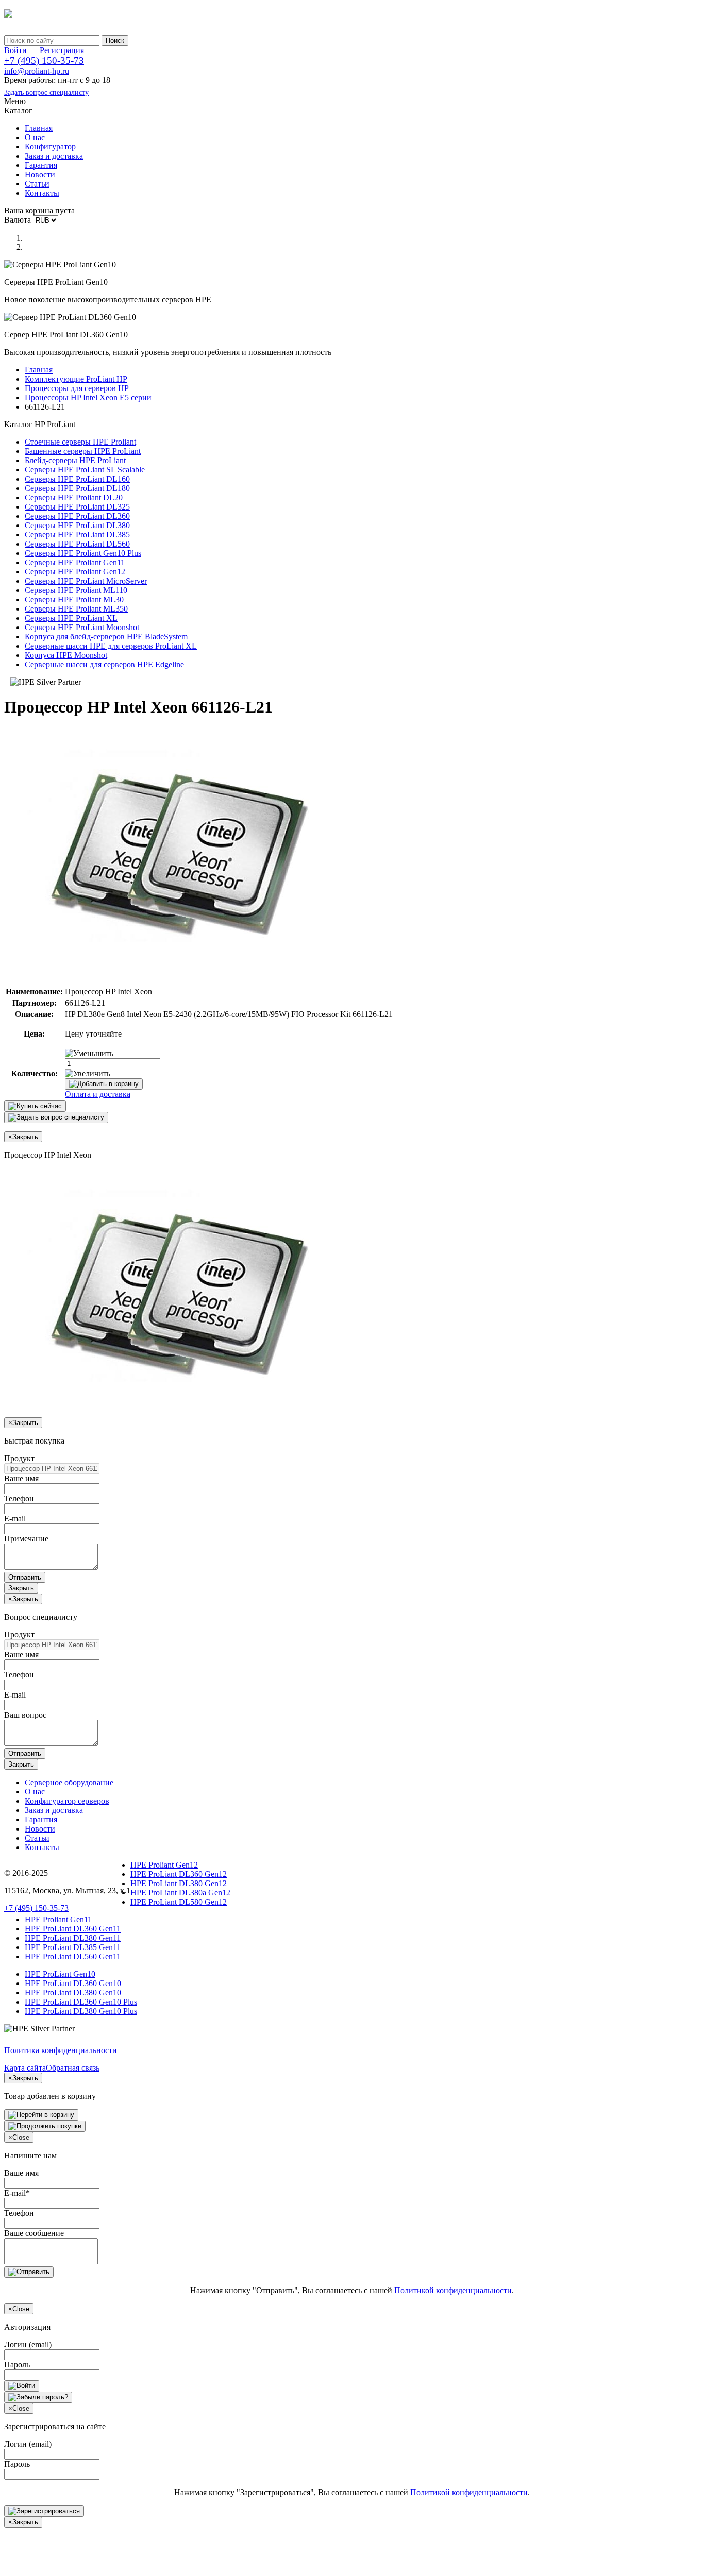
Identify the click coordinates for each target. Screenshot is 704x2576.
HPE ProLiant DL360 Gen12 (179, 1874)
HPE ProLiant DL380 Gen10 (73, 1993)
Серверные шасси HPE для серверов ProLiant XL (111, 646)
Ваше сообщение (34, 2233)
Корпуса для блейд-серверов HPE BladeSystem (106, 637)
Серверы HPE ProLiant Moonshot (82, 627)
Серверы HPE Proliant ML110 (76, 590)
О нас (35, 137)
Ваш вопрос (25, 1715)
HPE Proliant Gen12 (164, 1865)
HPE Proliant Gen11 (58, 1919)
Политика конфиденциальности (61, 2050)
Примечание (26, 1539)
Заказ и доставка (54, 156)
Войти (15, 50)
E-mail (15, 1519)
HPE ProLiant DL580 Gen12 (179, 1902)
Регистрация (62, 50)
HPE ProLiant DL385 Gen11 (73, 1947)
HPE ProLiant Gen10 (60, 1974)
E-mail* (17, 2193)
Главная (39, 128)
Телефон (19, 1498)
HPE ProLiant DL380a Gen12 (180, 1893)
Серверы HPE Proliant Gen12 (75, 572)
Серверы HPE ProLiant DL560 (77, 544)
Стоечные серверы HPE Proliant (80, 442)
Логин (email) (28, 2344)
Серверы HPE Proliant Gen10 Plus (83, 553)
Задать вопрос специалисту (46, 92)
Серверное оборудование (69, 1782)
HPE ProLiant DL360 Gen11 (73, 1929)
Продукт (19, 1458)
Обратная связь (73, 2068)
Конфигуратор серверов (67, 1801)
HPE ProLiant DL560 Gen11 (73, 1956)
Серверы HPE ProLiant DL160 (77, 479)
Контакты (42, 193)
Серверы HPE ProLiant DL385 (77, 535)
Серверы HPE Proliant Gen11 (75, 562)
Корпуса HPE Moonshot (66, 655)
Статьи (37, 184)
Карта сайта (25, 2068)
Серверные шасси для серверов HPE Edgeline (104, 664)
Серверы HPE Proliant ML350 (76, 609)
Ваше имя (21, 1478)
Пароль (17, 2365)
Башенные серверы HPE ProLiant (83, 451)
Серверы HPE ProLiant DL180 (77, 488)
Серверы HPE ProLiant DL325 (77, 507)
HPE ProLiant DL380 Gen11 (73, 1938)
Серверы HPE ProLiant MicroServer (86, 581)
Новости (40, 174)
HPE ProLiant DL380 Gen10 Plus (81, 2011)
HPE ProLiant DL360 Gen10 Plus (81, 2002)
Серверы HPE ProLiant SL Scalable (85, 470)
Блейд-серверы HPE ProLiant (75, 460)
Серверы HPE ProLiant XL (71, 618)
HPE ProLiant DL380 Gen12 (179, 1883)
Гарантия (41, 165)
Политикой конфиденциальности (453, 2290)
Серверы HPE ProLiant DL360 (77, 516)
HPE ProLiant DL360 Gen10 (73, 1983)
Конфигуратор (50, 147)
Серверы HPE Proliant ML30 (74, 599)
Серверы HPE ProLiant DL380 (77, 525)
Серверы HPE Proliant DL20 (74, 497)
